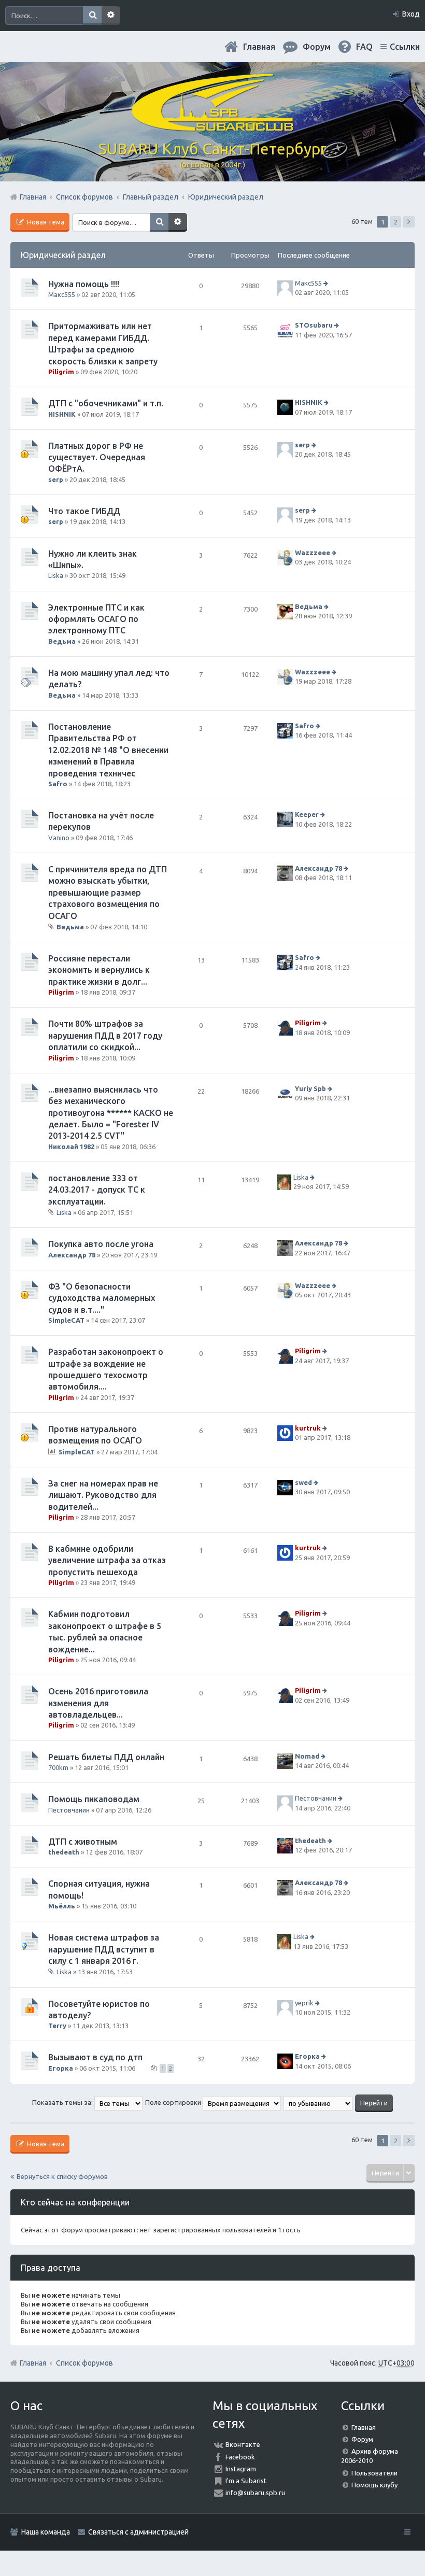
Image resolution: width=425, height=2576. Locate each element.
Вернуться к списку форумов (62, 2176)
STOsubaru (314, 325)
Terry (57, 2026)
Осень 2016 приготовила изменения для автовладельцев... (98, 1703)
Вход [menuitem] (411, 14)
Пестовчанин (69, 1810)
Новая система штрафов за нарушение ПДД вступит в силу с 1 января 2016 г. (104, 1949)
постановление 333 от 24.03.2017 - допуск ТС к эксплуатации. (97, 1190)
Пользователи (374, 2473)
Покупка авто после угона (101, 1244)
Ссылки (405, 47)
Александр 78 (318, 868)
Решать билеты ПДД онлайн (106, 1757)
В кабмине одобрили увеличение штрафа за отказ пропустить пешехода (107, 1560)
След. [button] (409, 222)
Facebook (240, 2457)
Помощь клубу (374, 2485)
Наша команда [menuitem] (46, 2532)
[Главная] (212, 127)
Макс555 (62, 294)
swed (303, 1482)
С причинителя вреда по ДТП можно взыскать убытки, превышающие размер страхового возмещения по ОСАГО (108, 893)
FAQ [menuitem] (364, 47)
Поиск (92, 16)
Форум (362, 2439)
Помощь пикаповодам (94, 1799)
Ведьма (62, 641)
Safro (58, 784)
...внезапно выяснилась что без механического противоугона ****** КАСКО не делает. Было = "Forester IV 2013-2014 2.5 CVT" (111, 1113)
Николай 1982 (71, 1147)
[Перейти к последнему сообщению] (327, 283)
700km (58, 1767)
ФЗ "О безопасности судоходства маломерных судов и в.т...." (102, 1298)
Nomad (307, 1756)
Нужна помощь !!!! (84, 284)
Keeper (307, 814)
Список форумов (84, 2363)
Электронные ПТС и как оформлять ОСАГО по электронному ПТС (96, 619)
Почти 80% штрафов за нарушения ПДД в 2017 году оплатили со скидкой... (105, 1035)
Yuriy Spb (310, 1088)
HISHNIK (62, 414)
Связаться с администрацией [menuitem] (138, 2532)
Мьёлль (62, 1906)
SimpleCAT (66, 1320)
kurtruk (308, 1428)
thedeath (64, 1852)
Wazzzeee (313, 553)
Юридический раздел (63, 255)
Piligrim (61, 372)
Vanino (59, 838)
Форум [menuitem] (317, 47)
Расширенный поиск (111, 16)
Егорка (61, 2068)
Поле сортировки (174, 2102)
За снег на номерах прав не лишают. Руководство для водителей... (103, 1495)
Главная (259, 47)
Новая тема (45, 222)
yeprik (304, 2003)
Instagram (241, 2469)
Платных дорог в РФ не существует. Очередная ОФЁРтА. (97, 457)
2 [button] (396, 222)
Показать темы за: (63, 2102)
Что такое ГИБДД (84, 511)
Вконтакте (243, 2444)
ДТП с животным (83, 1842)
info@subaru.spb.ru (255, 2493)
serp (56, 479)
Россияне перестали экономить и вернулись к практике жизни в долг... (99, 970)
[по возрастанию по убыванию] (318, 2102)
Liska (56, 575)
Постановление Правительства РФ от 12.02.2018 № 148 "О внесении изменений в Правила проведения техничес (108, 750)
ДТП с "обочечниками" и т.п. (106, 403)
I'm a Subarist (246, 2481)
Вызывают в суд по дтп (95, 2057)
